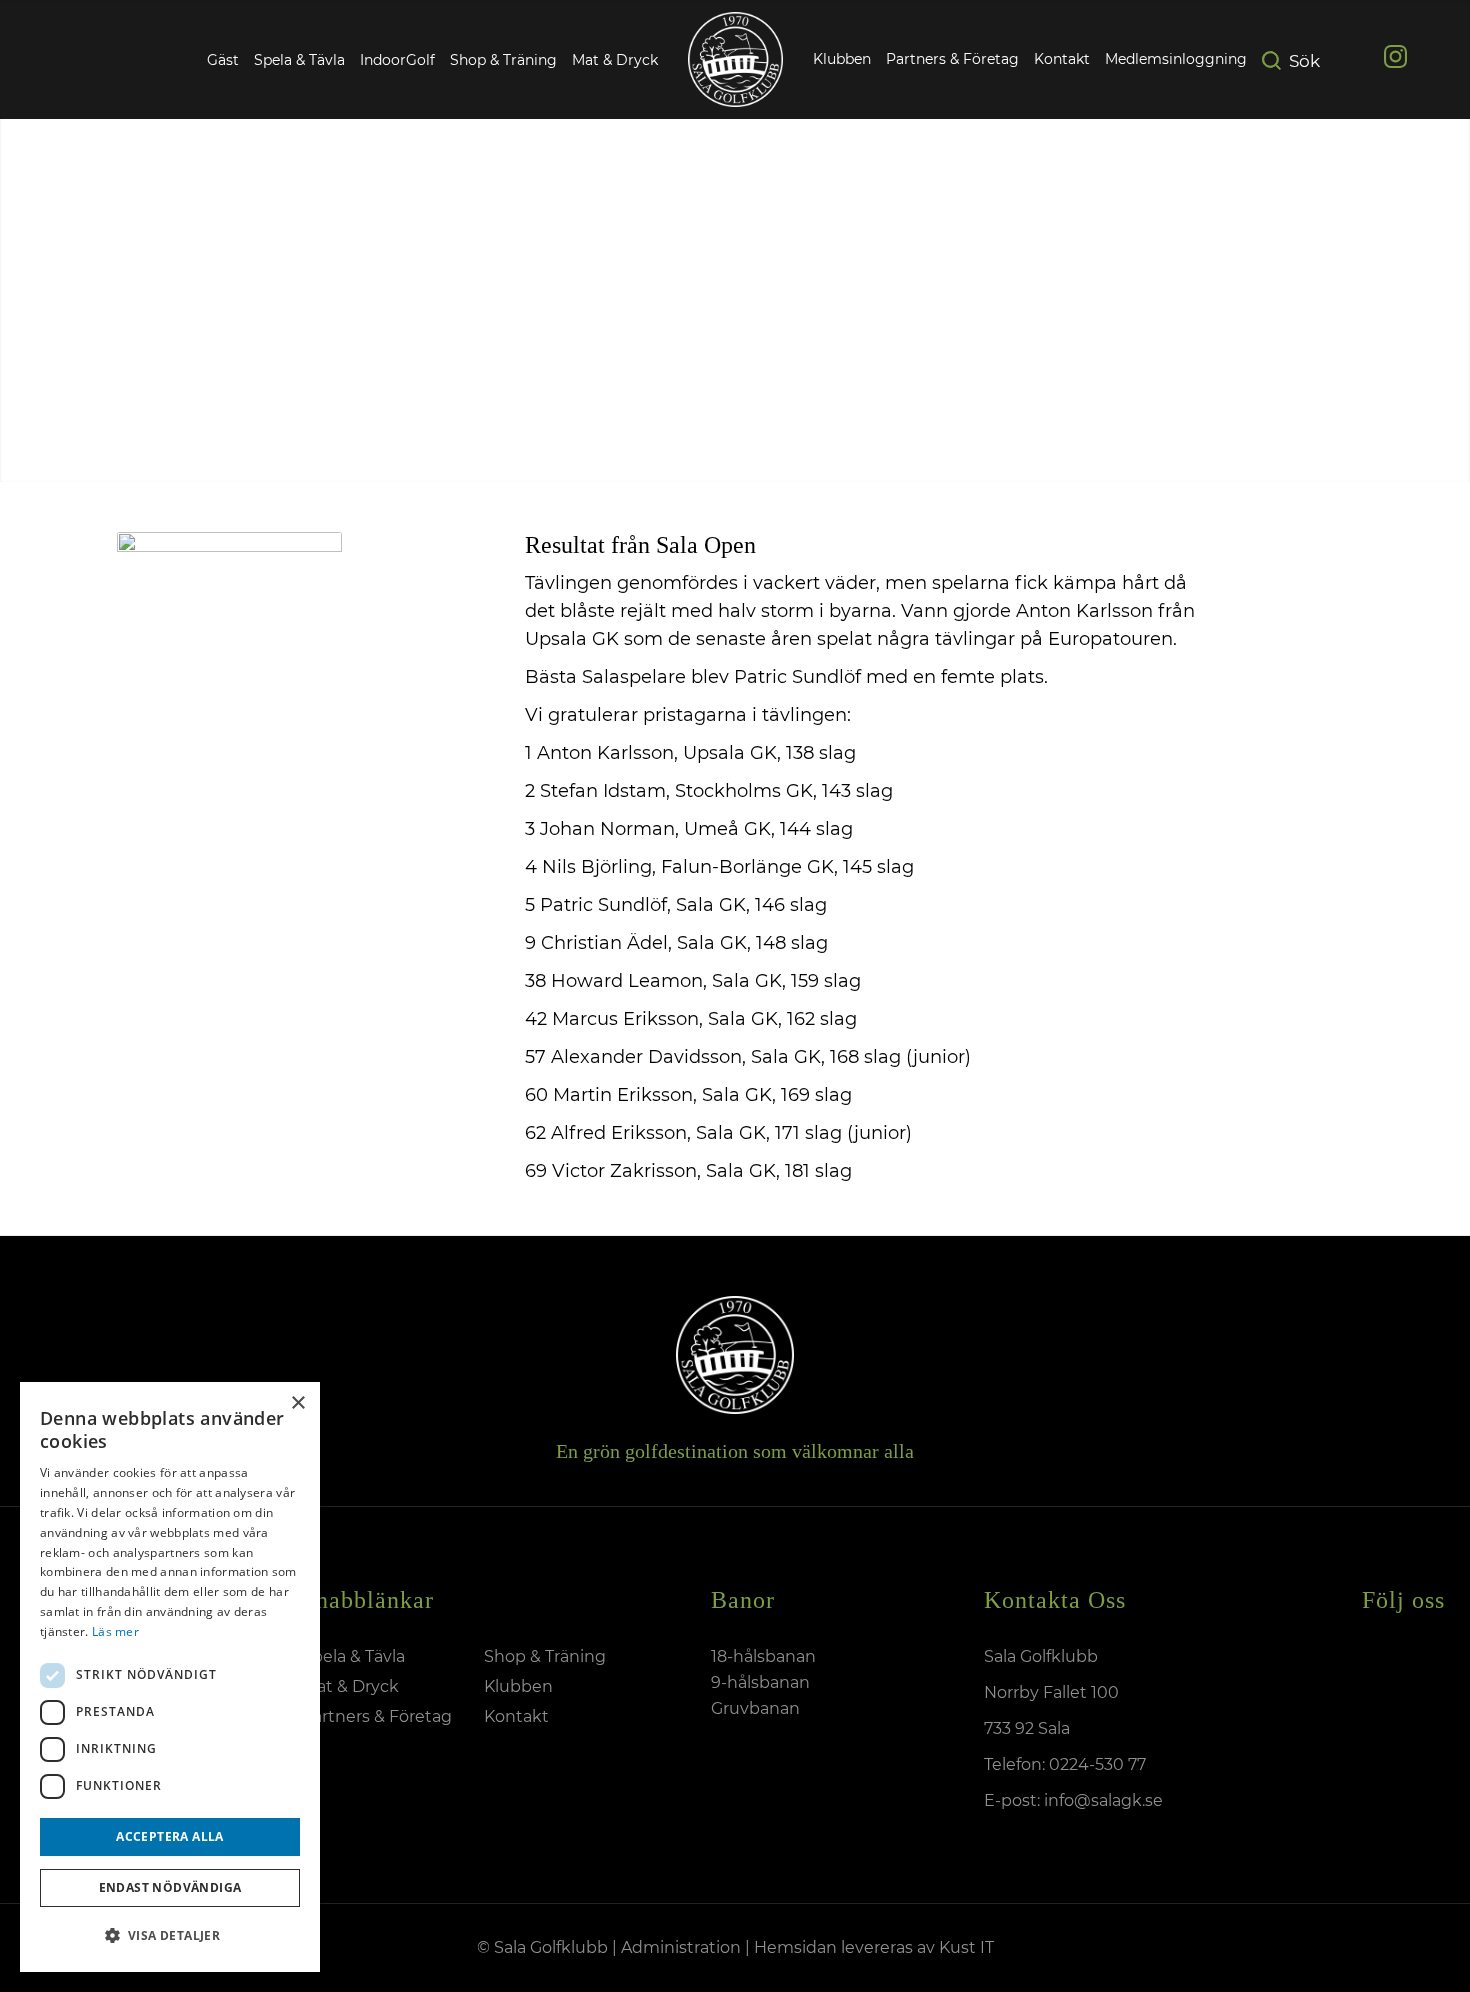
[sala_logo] (735, 59)
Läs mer (115, 1631)
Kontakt (516, 1716)
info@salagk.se (1101, 1800)
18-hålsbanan (763, 1656)
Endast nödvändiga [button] (170, 1887)
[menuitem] (842, 60)
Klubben (518, 1686)
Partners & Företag (377, 1716)
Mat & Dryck (615, 60)
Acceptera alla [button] (170, 1836)
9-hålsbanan (760, 1682)
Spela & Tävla (299, 60)
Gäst (223, 60)
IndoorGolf (397, 60)
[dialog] (170, 1677)
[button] (170, 1936)
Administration (681, 1947)
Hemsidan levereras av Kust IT (874, 1947)
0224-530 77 (1097, 1764)
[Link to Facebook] (1352, 60)
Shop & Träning (503, 60)
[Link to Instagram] (1395, 60)
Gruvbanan (755, 1708)
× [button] (297, 1403)
